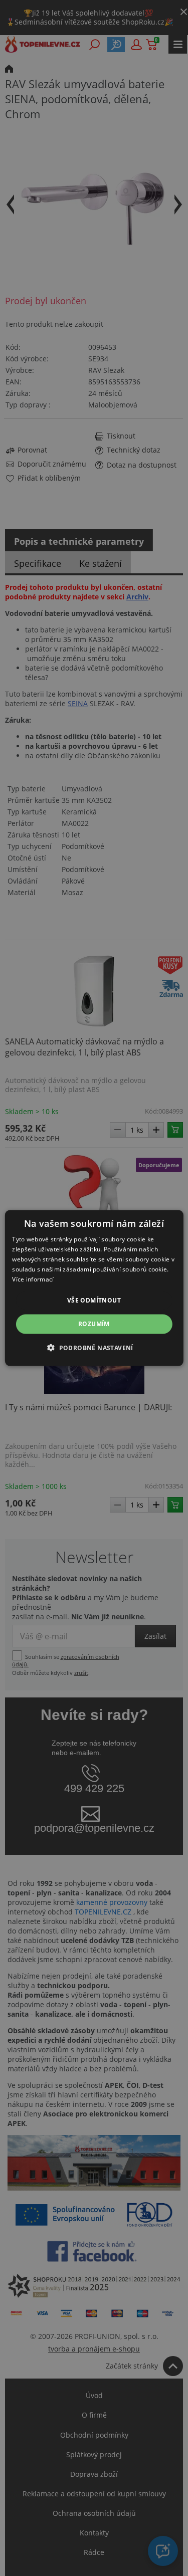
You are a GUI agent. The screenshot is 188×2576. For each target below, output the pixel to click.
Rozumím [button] (94, 1324)
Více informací (33, 1279)
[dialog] (94, 1288)
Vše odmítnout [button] (94, 1300)
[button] (94, 1347)
